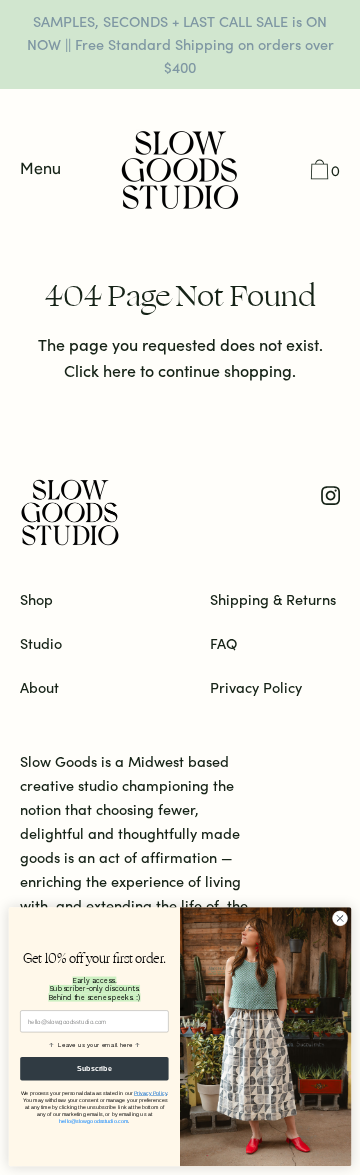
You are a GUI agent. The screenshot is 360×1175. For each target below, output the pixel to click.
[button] (323, 171)
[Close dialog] (339, 918)
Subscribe (94, 1068)
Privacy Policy (150, 1093)
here (119, 370)
